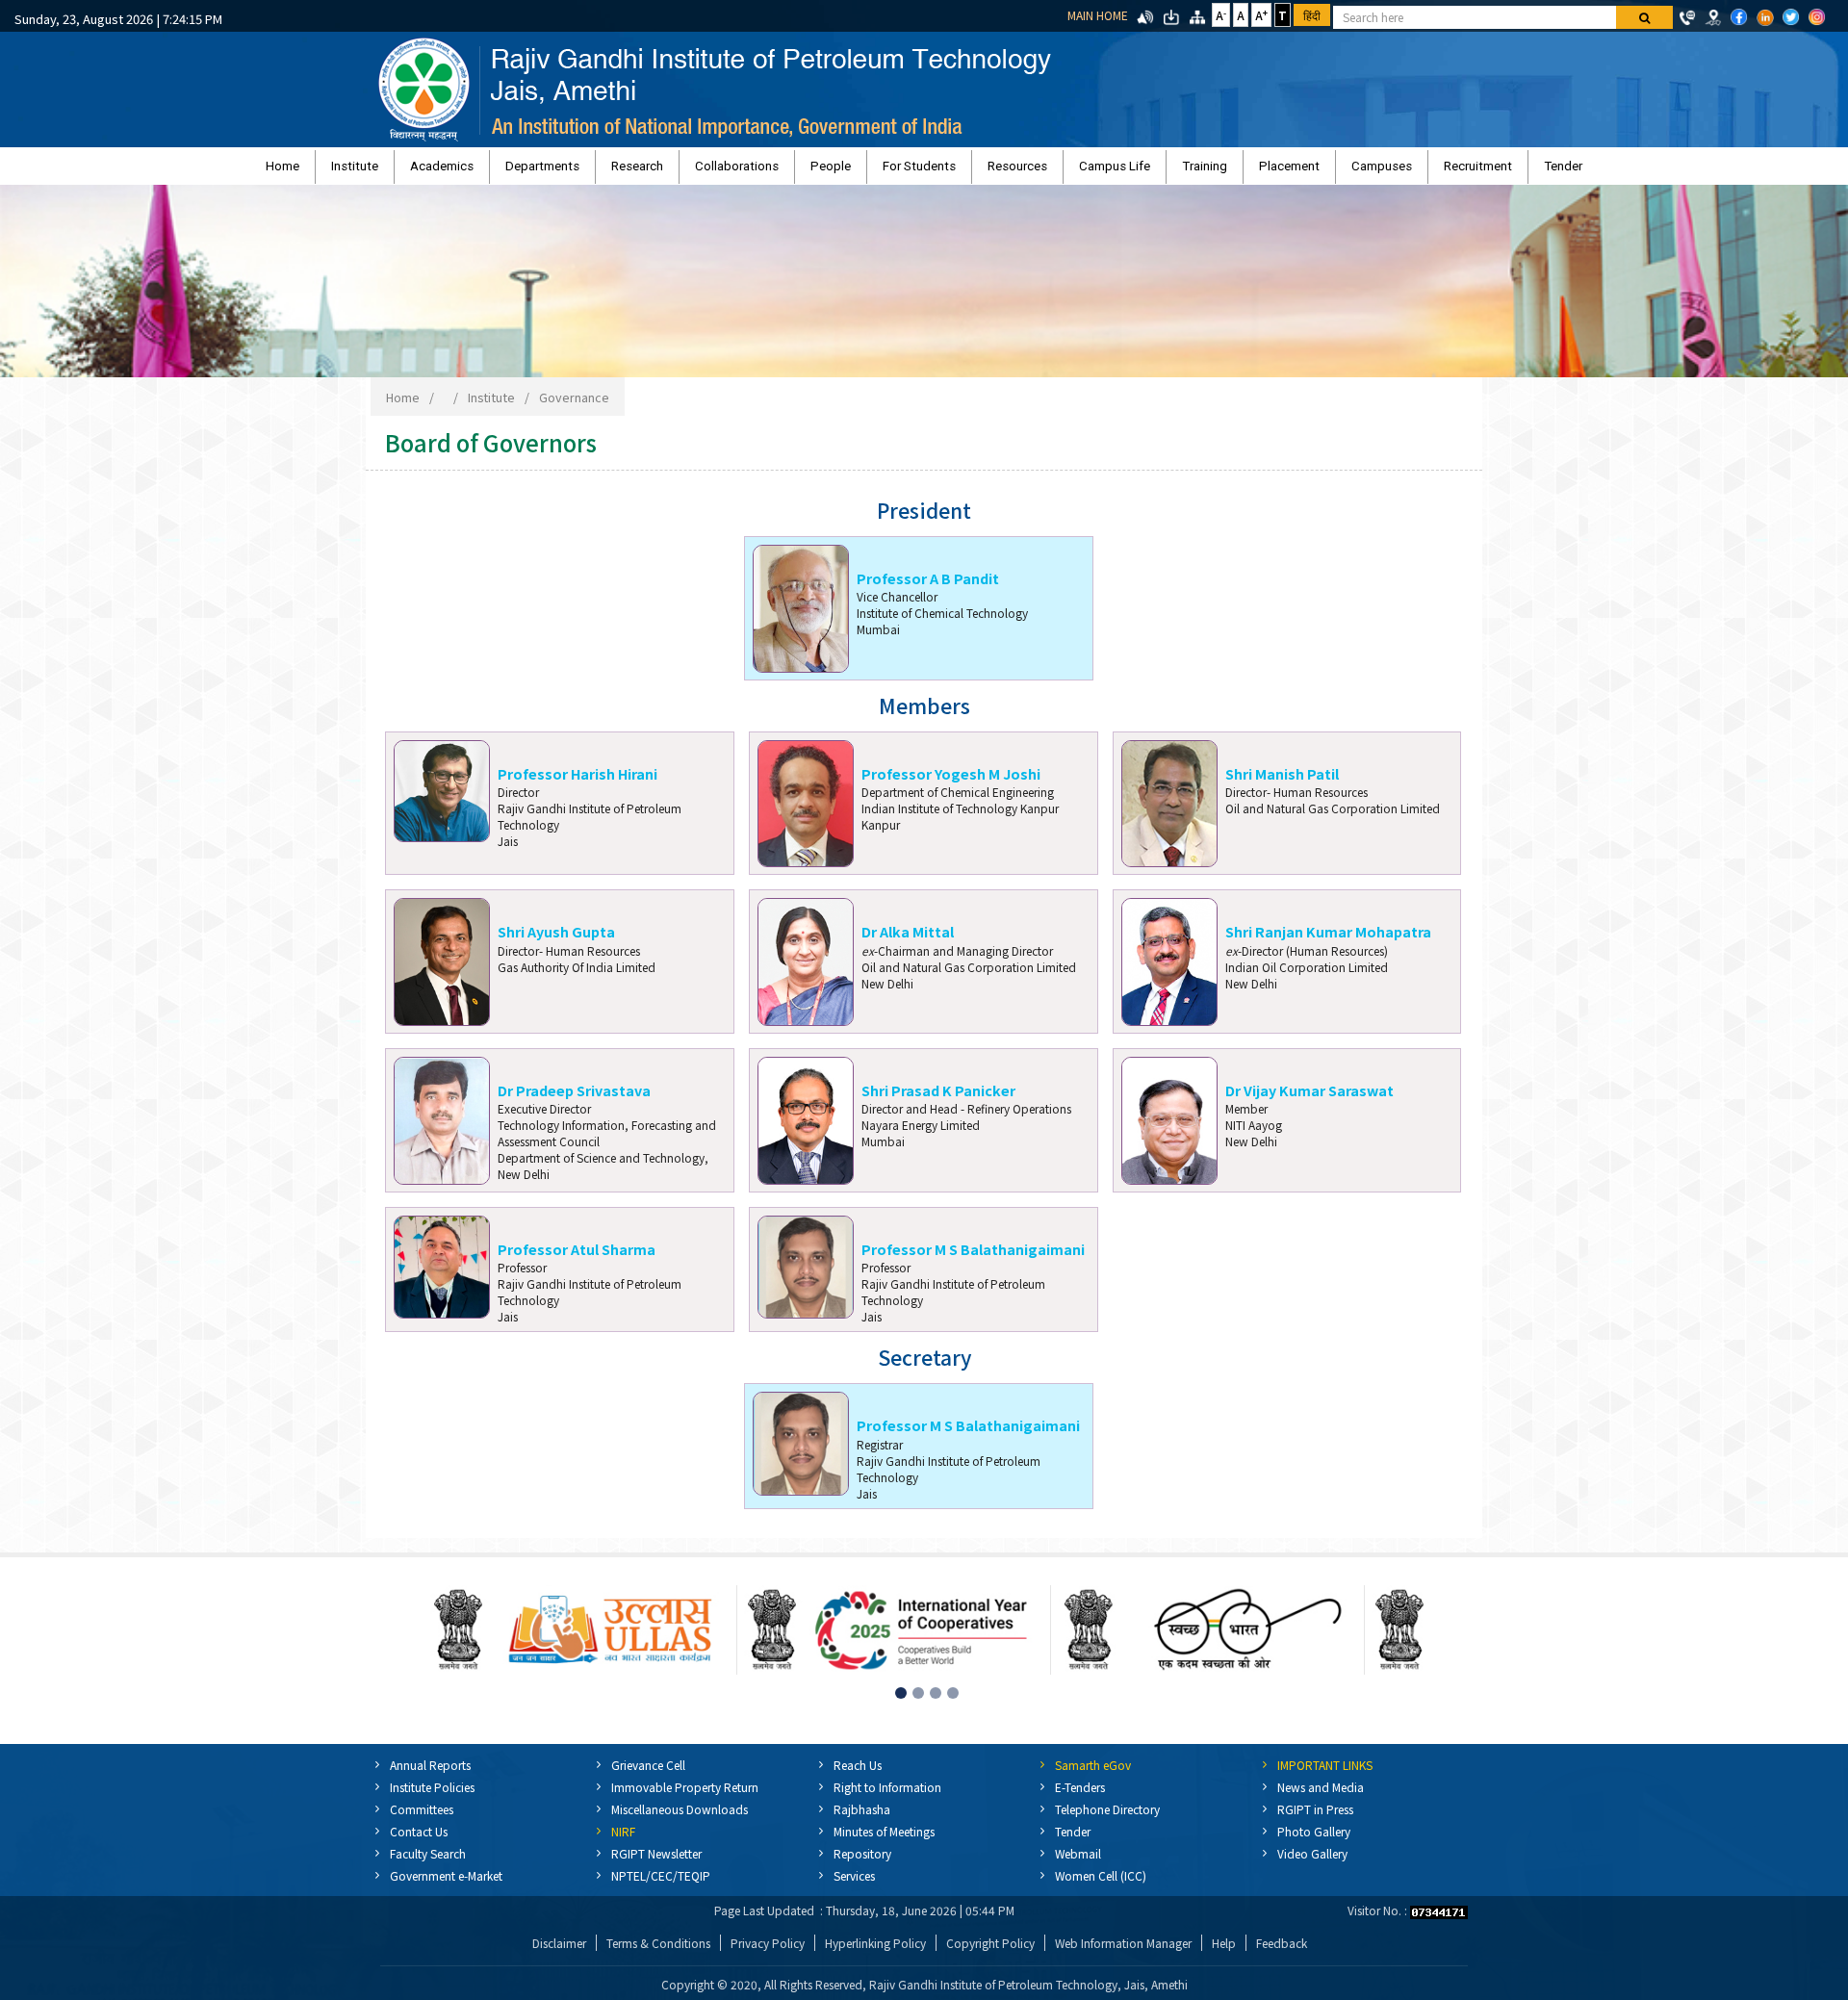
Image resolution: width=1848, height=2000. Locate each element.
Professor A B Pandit (928, 588)
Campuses (1257, 171)
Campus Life (1065, 171)
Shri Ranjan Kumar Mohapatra (1328, 941)
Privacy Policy (768, 1952)
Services (854, 1885)
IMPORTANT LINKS (1325, 1774)
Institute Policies (432, 1796)
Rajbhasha (862, 1819)
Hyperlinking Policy (875, 1952)
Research (712, 171)
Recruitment (1328, 171)
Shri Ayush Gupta (556, 941)
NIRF (623, 1841)
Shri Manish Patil (1282, 783)
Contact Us (419, 1841)
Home (458, 171)
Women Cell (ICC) (1101, 1885)
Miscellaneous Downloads (680, 1819)
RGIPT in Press (1315, 1819)
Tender (1388, 171)
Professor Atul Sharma (577, 1258)
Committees (422, 1819)
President (924, 520)
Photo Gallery (1314, 1841)
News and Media (1321, 1796)
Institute (505, 171)
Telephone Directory (1107, 1819)
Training (1129, 171)
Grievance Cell (648, 1774)
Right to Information (887, 1796)
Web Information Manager (1123, 1952)
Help (1224, 1952)
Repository (862, 1863)
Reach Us (858, 1774)
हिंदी (1312, 15)
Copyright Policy (990, 1952)
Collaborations (787, 171)
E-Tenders (1080, 1796)
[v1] (1644, 17)
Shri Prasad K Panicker (938, 1100)
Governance (574, 407)
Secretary (924, 1367)
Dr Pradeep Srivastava (574, 1100)
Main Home (1098, 15)
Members (924, 716)
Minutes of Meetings (884, 1841)
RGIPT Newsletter (656, 1863)
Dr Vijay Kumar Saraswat (1309, 1100)
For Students (919, 171)
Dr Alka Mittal (908, 941)
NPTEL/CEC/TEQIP (661, 1885)
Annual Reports (430, 1774)
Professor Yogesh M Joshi (951, 783)
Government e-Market (446, 1885)
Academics (567, 171)
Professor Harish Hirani (577, 783)
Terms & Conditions (658, 1952)
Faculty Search (428, 1863)
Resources (992, 171)
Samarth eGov (1093, 1774)
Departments (642, 171)
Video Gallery (1312, 1863)
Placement (1189, 171)
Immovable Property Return (685, 1796)
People (856, 171)
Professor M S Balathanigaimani (973, 1258)
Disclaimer (559, 1952)
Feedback (1282, 1952)
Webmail (1078, 1863)
